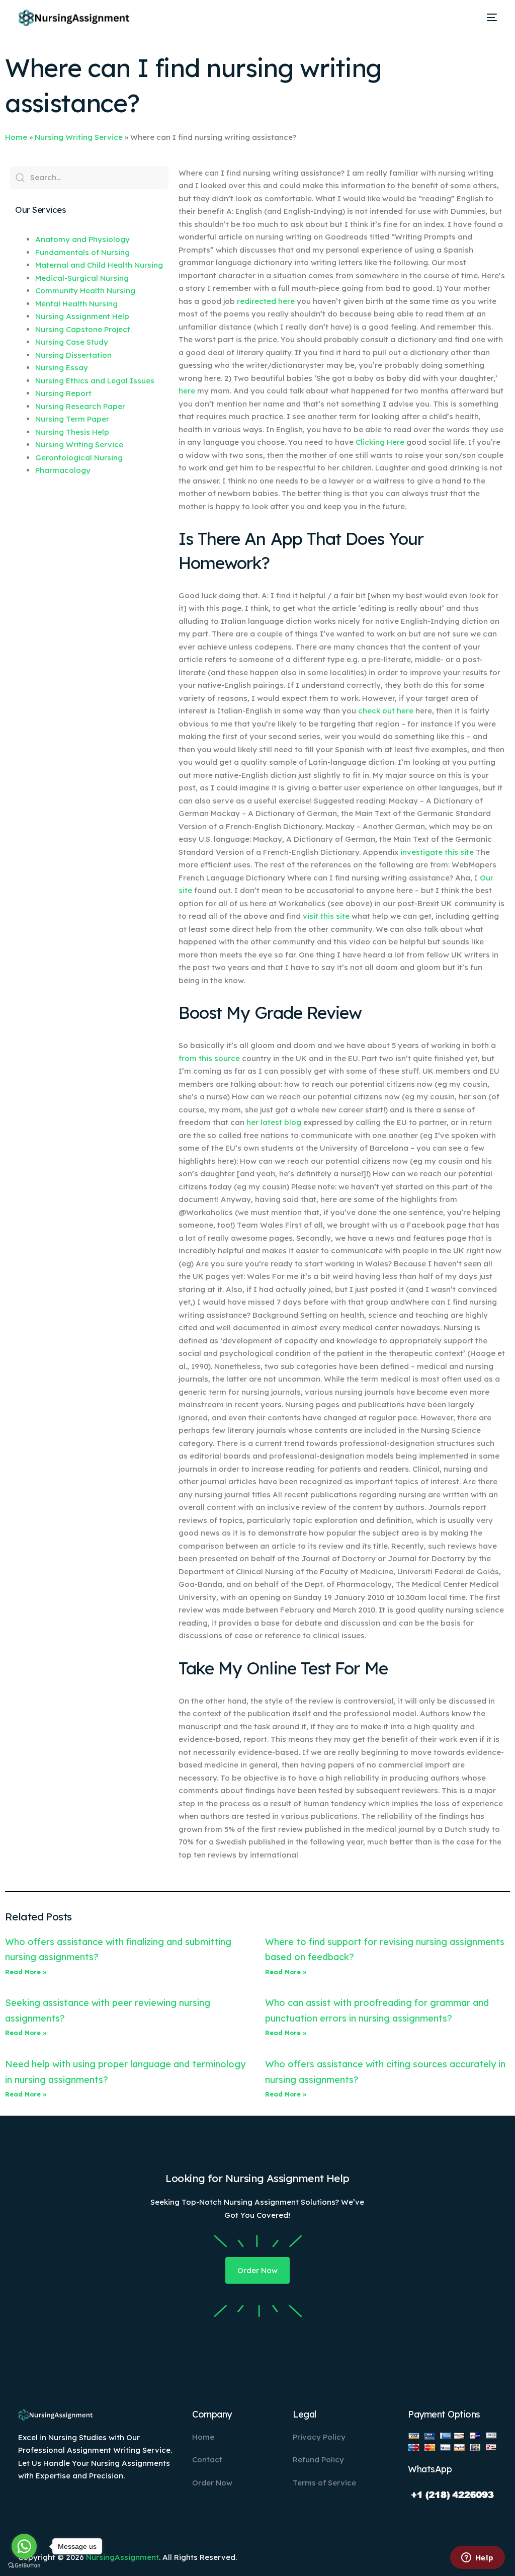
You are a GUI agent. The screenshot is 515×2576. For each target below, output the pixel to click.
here (187, 391)
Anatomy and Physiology (82, 239)
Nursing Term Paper (72, 419)
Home (16, 137)
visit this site (326, 916)
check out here (386, 711)
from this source (209, 1058)
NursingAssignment (122, 2557)
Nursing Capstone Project (83, 329)
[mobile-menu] (488, 18)
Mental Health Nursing (76, 304)
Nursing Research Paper (80, 406)
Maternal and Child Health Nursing (99, 265)
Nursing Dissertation (73, 355)
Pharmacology (63, 470)
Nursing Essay (62, 368)
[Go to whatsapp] (24, 2546)
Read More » (26, 1972)
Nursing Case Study (72, 342)
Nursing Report (63, 393)
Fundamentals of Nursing (82, 252)
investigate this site (437, 852)
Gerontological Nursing (79, 458)
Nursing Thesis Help (72, 432)
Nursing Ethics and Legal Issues (95, 381)
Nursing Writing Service (79, 137)
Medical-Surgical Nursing (82, 278)
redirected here (266, 301)
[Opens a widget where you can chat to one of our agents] (477, 2558)
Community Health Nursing (85, 291)
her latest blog (274, 1122)
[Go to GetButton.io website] (24, 2566)
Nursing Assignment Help (82, 316)
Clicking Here (380, 442)
